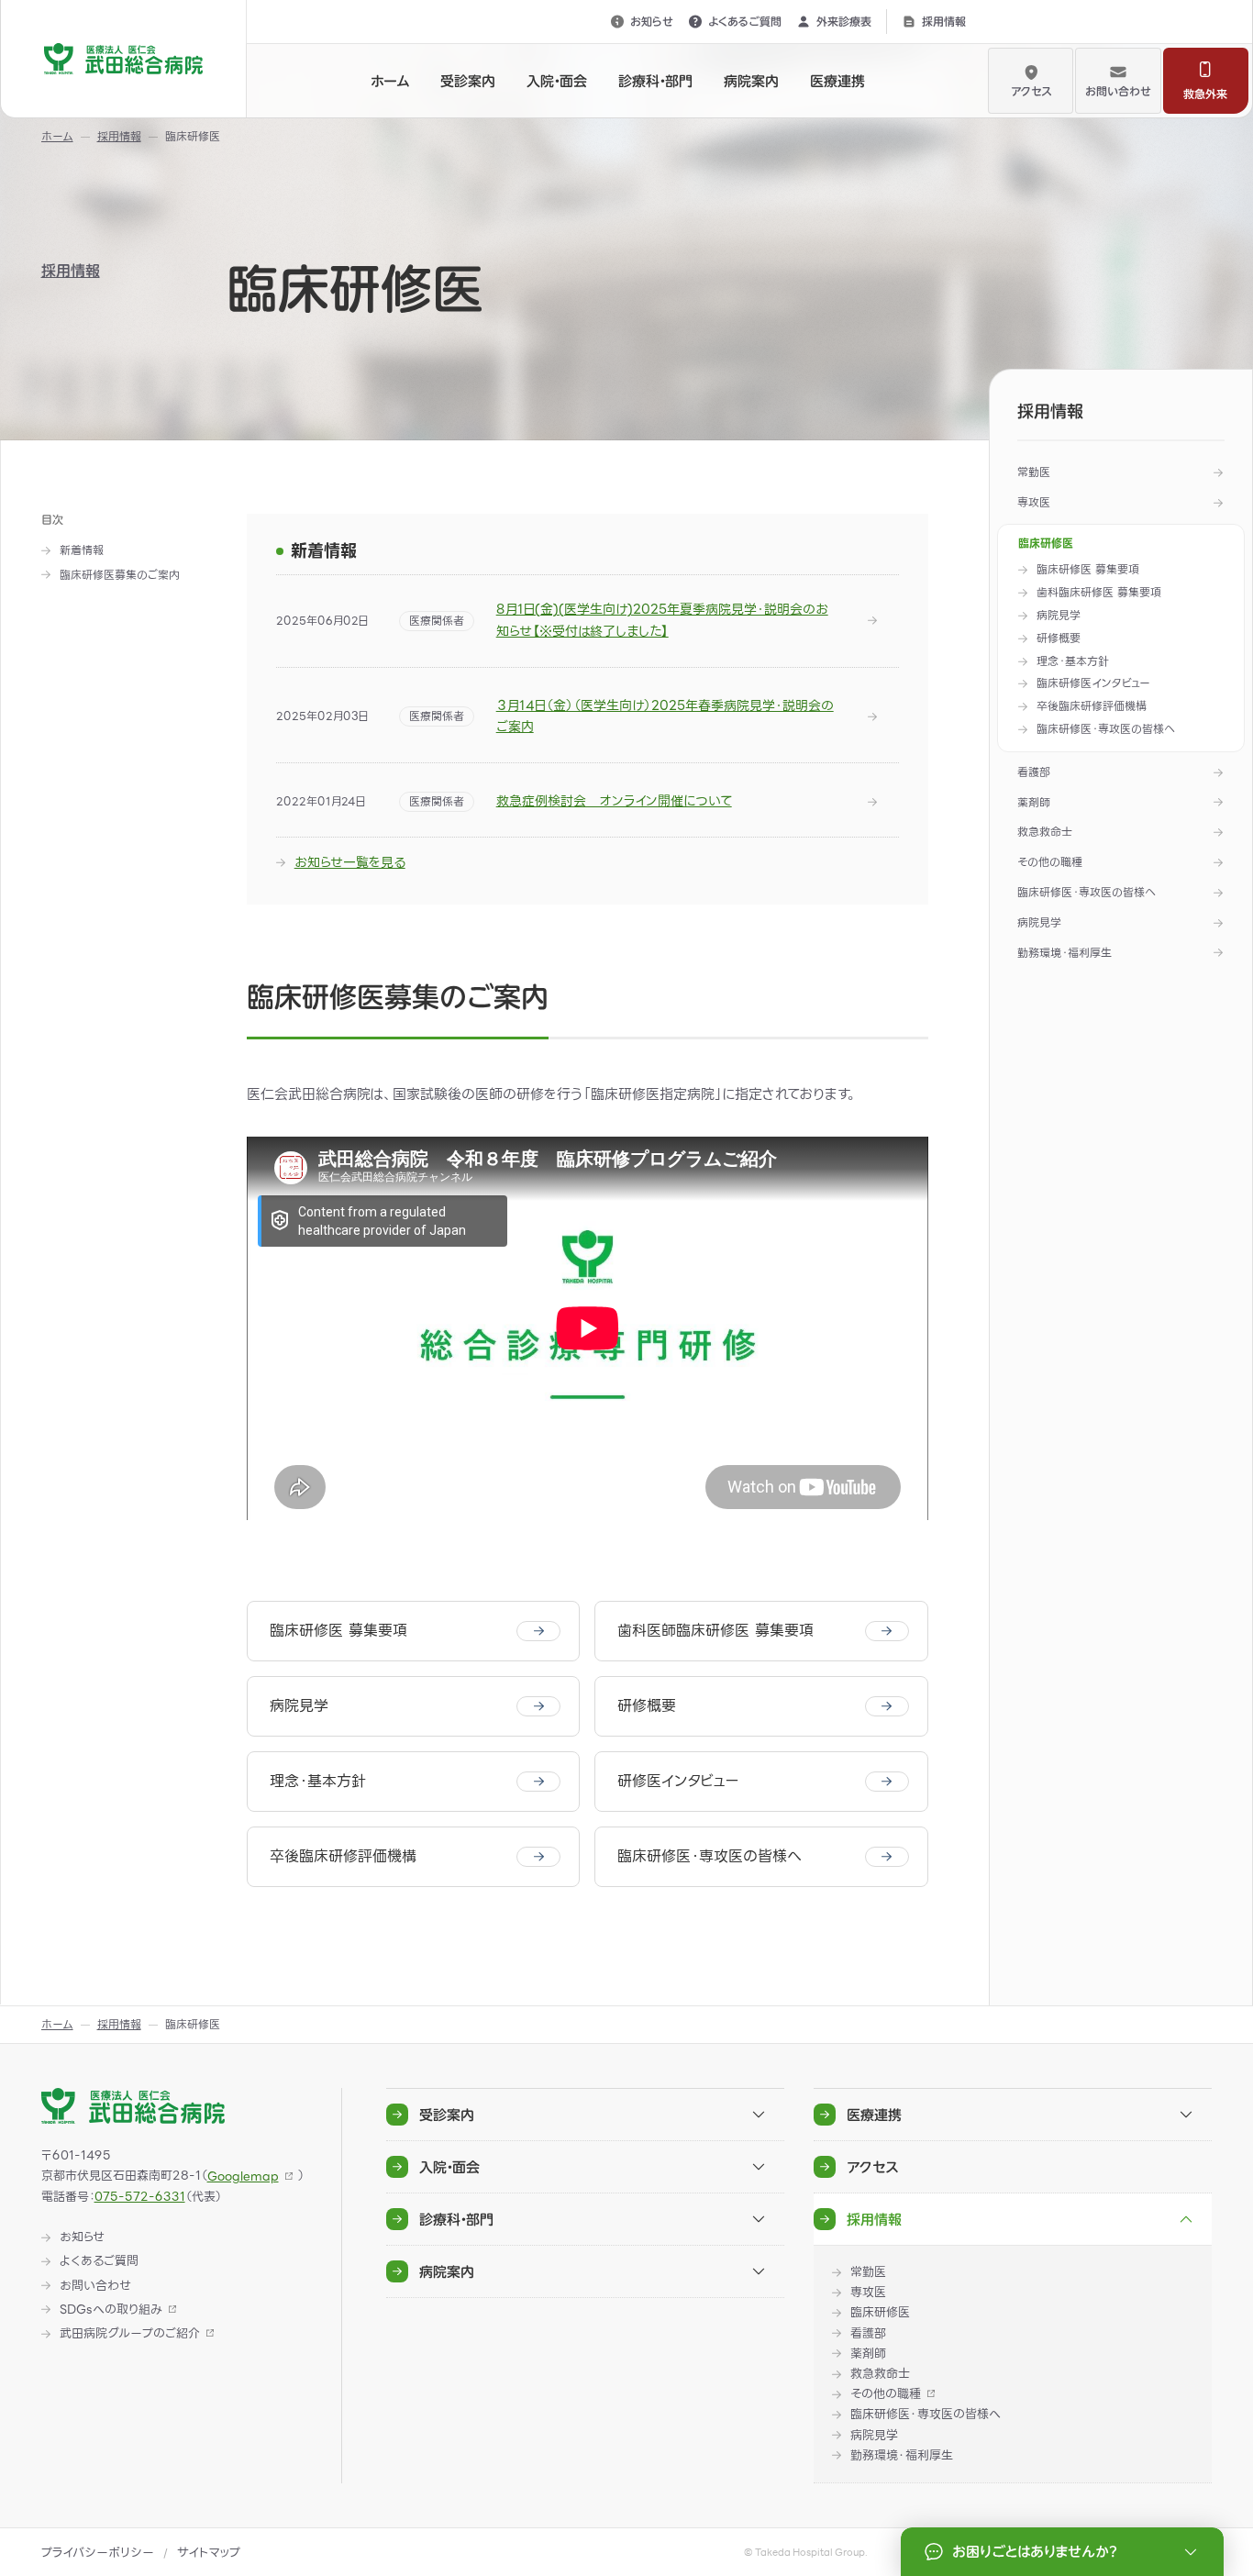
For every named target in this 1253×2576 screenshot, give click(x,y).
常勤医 (1034, 472)
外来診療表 (844, 21)
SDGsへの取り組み (111, 2310)
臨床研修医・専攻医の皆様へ (1106, 730)
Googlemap (243, 2176)
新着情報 (82, 551)
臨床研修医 (1046, 544)
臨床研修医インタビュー (1093, 684)
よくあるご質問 (745, 21)
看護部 (1034, 772)
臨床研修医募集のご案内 (120, 576)
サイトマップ (209, 2553)
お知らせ (652, 21)
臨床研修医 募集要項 (1088, 570)
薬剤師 (1034, 802)
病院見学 (1059, 616)
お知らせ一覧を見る (350, 862)
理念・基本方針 (1073, 662)
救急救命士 (1045, 832)
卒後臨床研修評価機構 (1092, 707)
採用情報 (944, 21)
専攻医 (1034, 502)
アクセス (1031, 91)
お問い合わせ (1118, 91)
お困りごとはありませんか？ (1034, 2552)
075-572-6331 (140, 2197)
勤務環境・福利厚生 (1064, 953)
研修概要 (1059, 639)
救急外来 (1205, 94)
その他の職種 (1050, 862)
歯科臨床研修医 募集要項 (1099, 593)
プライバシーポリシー (98, 2553)
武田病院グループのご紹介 (130, 2334)
